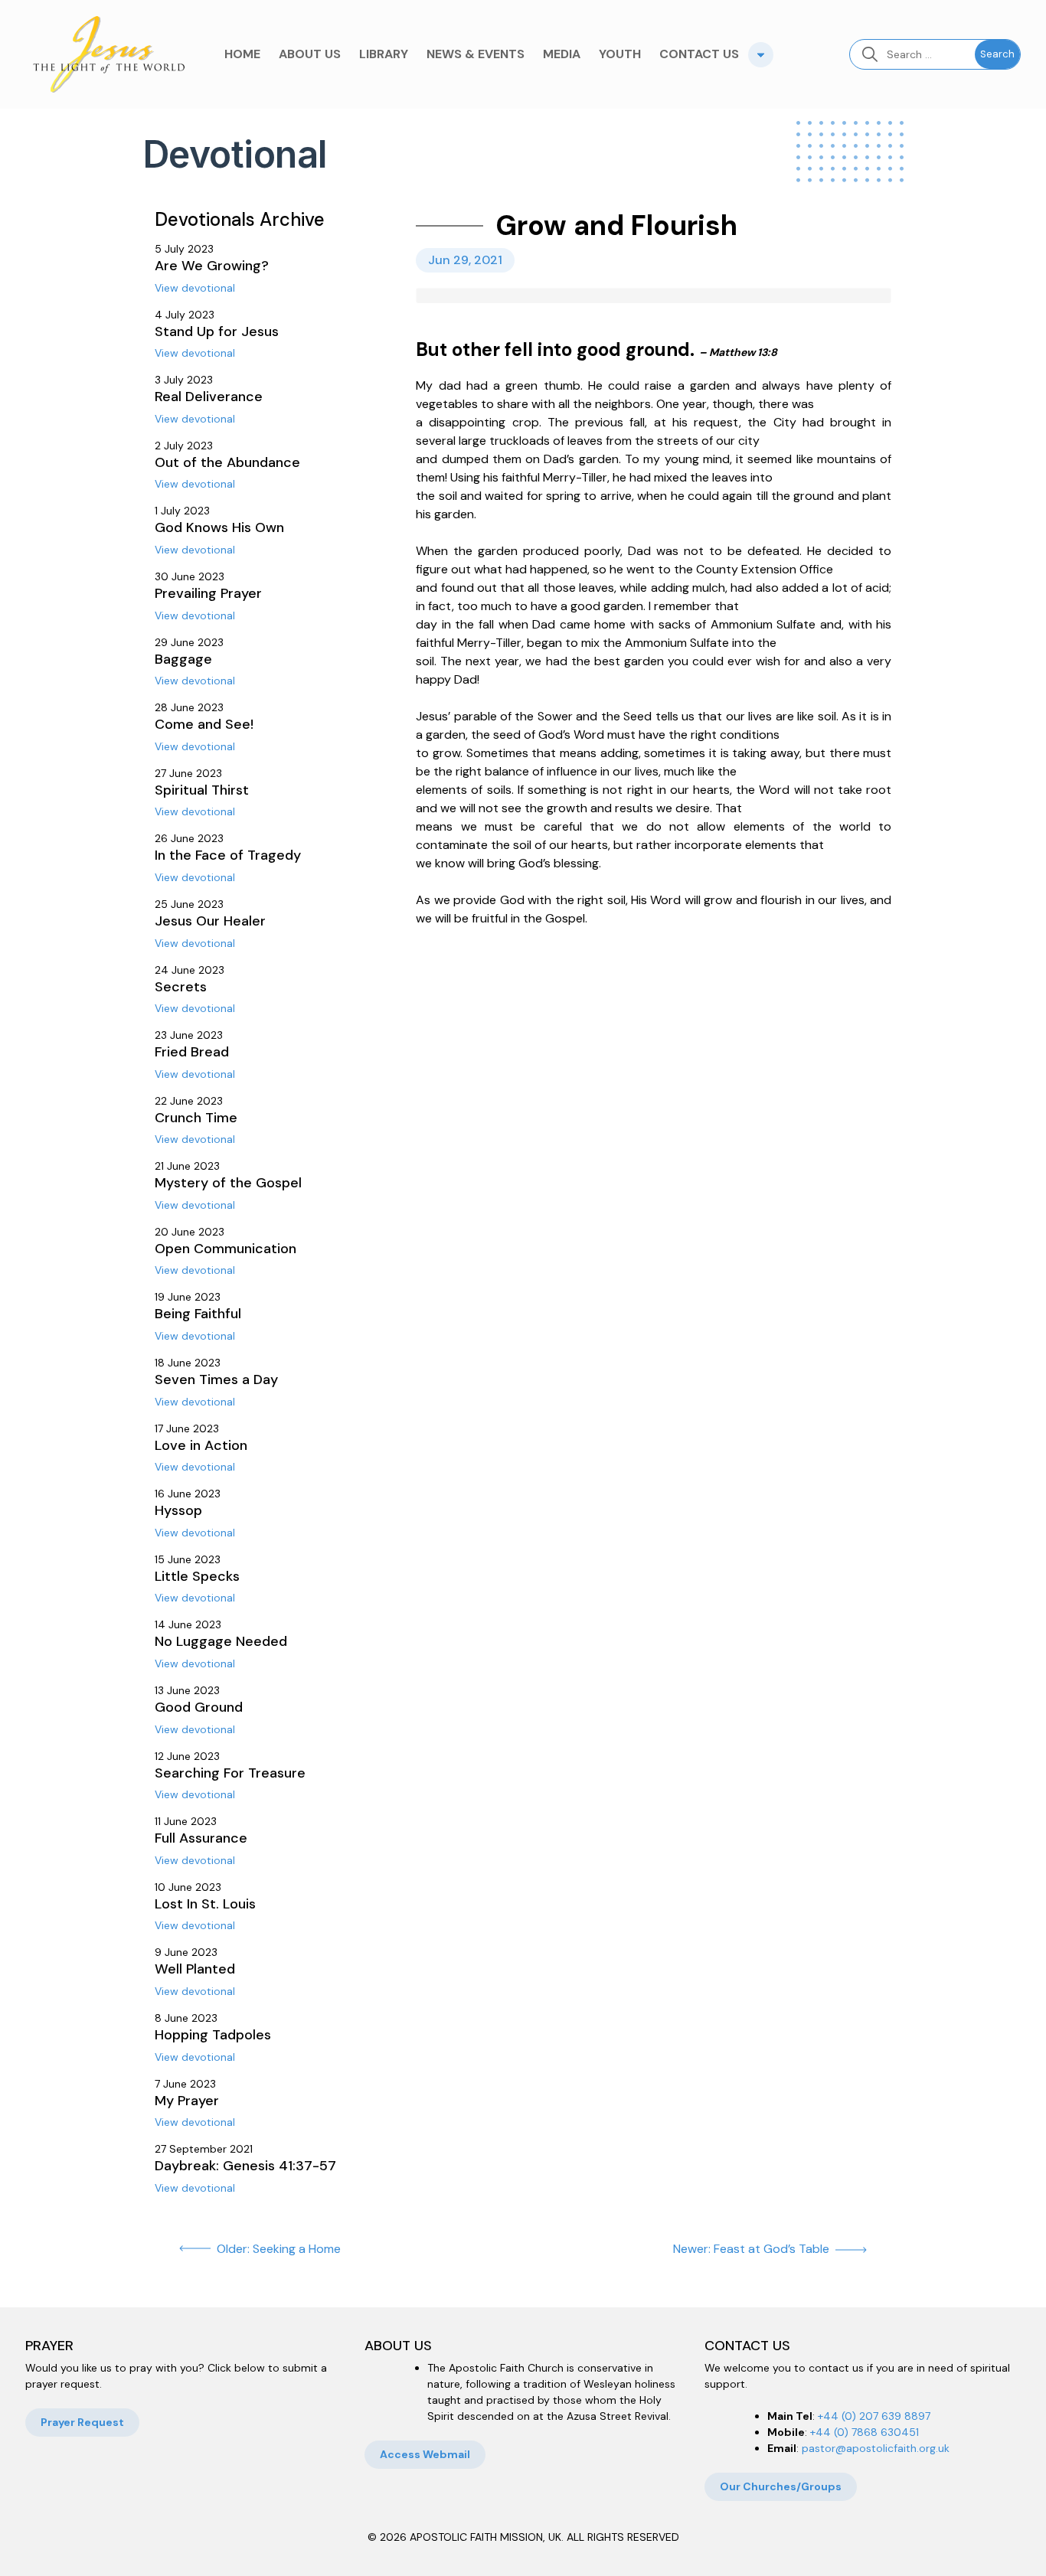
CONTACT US (699, 54)
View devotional (195, 288)
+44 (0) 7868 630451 (865, 2432)
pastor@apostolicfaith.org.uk (876, 2448)
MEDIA (562, 54)
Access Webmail (425, 2454)
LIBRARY (384, 54)
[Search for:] (912, 54)
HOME (242, 54)
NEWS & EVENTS (476, 54)
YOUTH (620, 54)
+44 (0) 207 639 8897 (874, 2416)
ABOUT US (310, 54)
